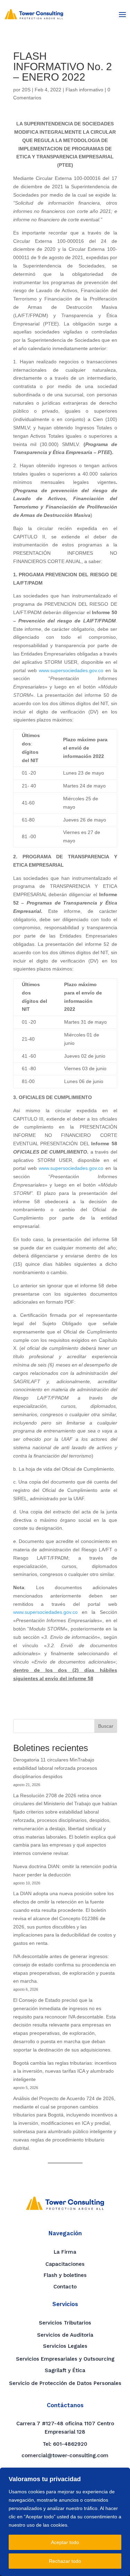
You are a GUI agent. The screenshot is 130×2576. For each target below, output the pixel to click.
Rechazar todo (65, 2561)
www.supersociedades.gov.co (71, 670)
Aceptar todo (65, 2542)
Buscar (106, 1726)
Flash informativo (84, 90)
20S (26, 90)
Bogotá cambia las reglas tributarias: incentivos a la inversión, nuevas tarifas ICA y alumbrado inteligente (65, 2071)
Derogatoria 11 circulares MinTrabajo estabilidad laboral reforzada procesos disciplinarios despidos (55, 1768)
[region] (65, 2522)
